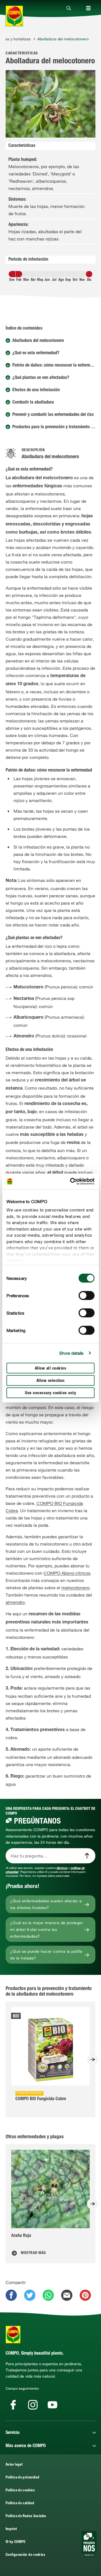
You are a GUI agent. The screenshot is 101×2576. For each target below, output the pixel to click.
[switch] (87, 1295)
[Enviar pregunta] (87, 1856)
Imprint (11, 2529)
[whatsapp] (48, 2295)
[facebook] (11, 2295)
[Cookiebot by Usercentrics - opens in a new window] (71, 1182)
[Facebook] (13, 2405)
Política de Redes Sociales (26, 2516)
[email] (67, 2295)
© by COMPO (16, 2542)
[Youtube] (52, 2405)
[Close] (69, 8)
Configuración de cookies (25, 2555)
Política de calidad (20, 2504)
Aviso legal (14, 2465)
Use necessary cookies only (50, 1393)
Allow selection (51, 1381)
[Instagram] (33, 2405)
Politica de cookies (20, 2491)
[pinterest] (85, 2295)
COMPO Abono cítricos (67, 1573)
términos (62, 1868)
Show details (71, 1353)
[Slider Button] (93, 2060)
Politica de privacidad (22, 2478)
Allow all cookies (51, 1368)
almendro (15, 1602)
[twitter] (30, 2295)
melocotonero (75, 1588)
